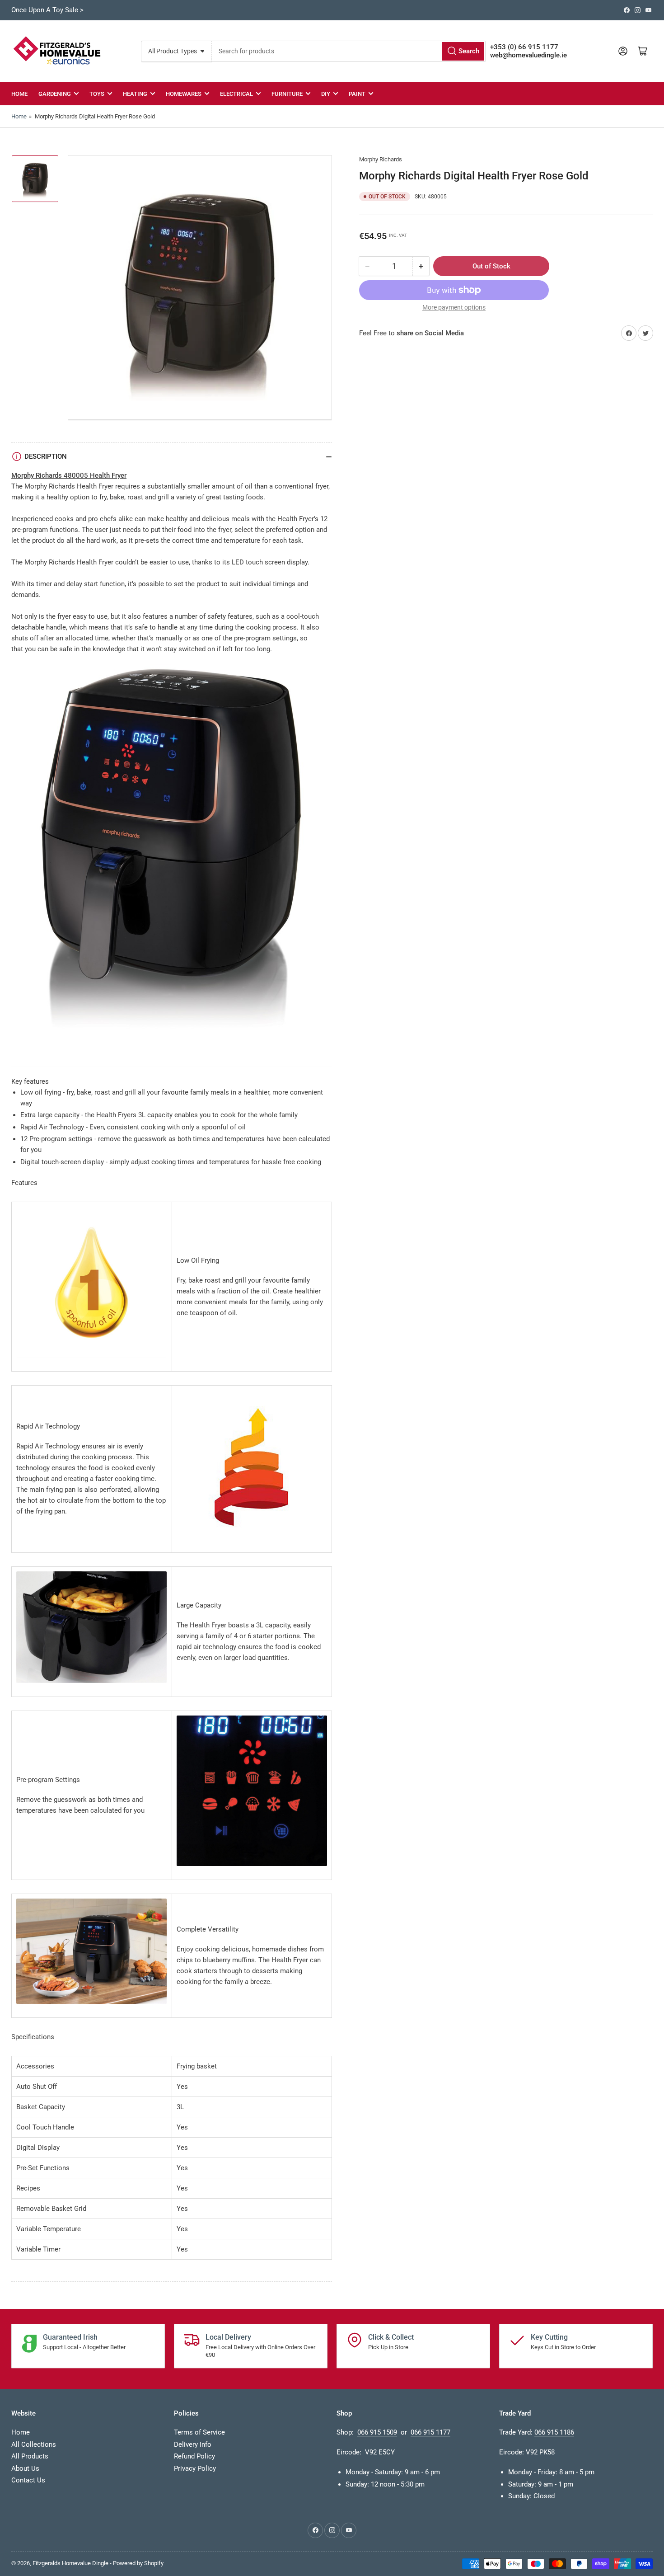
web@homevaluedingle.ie (528, 55)
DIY (326, 94)
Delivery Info (193, 2444)
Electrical (236, 94)
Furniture (287, 94)
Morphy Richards (381, 159)
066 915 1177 (430, 2432)
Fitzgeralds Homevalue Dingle (70, 2563)
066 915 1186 (554, 2432)
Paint (357, 94)
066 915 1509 (377, 2432)
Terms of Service (199, 2432)
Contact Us (28, 2480)
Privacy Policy (195, 2468)
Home (19, 94)
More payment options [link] (454, 307)
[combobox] (348, 51)
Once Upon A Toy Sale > (47, 10)
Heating (135, 94)
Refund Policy (194, 2456)
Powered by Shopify (138, 2563)
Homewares (184, 94)
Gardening (55, 94)
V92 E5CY (380, 2452)
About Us (25, 2468)
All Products (30, 2456)
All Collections (34, 2444)
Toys (97, 94)
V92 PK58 (540, 2452)
